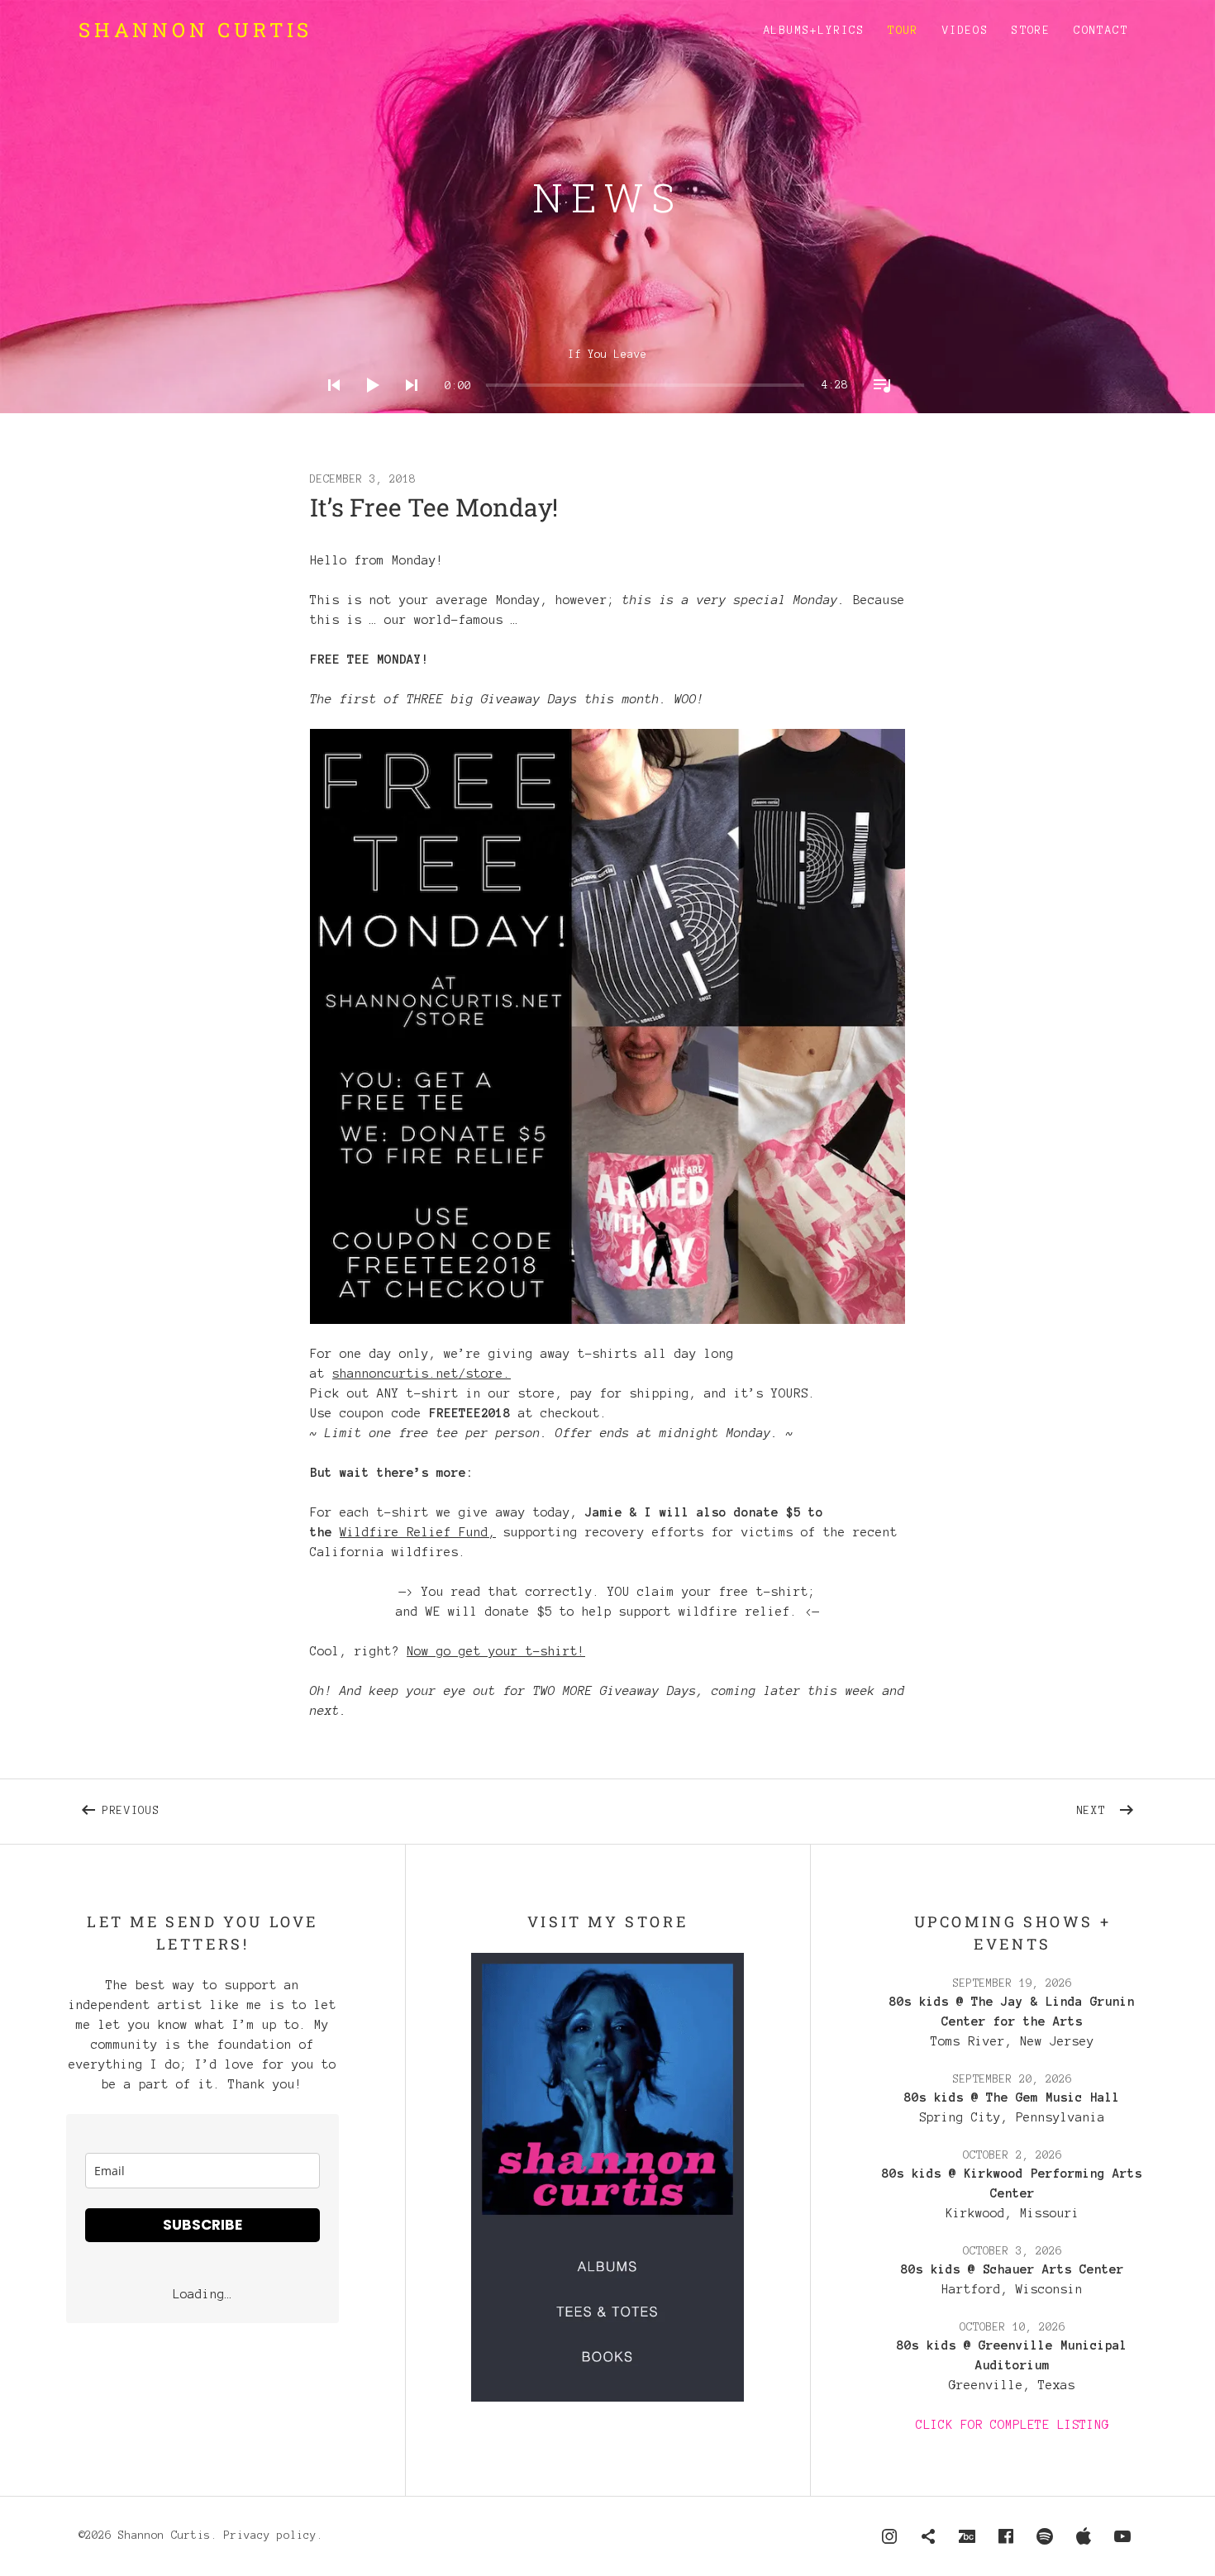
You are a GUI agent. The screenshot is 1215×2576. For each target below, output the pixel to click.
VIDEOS (965, 31)
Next (1107, 1807)
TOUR (903, 31)
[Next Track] (407, 407)
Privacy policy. (274, 2536)
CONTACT (1101, 31)
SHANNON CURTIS (195, 30)
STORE (1031, 31)
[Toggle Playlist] (877, 407)
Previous (311, 1807)
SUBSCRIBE (202, 2225)
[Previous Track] (329, 407)
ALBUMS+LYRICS (814, 31)
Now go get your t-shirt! (496, 1651)
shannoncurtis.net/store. (422, 1374)
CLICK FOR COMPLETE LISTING (1012, 2425)
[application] (608, 372)
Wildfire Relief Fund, (418, 1532)
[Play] (368, 407)
